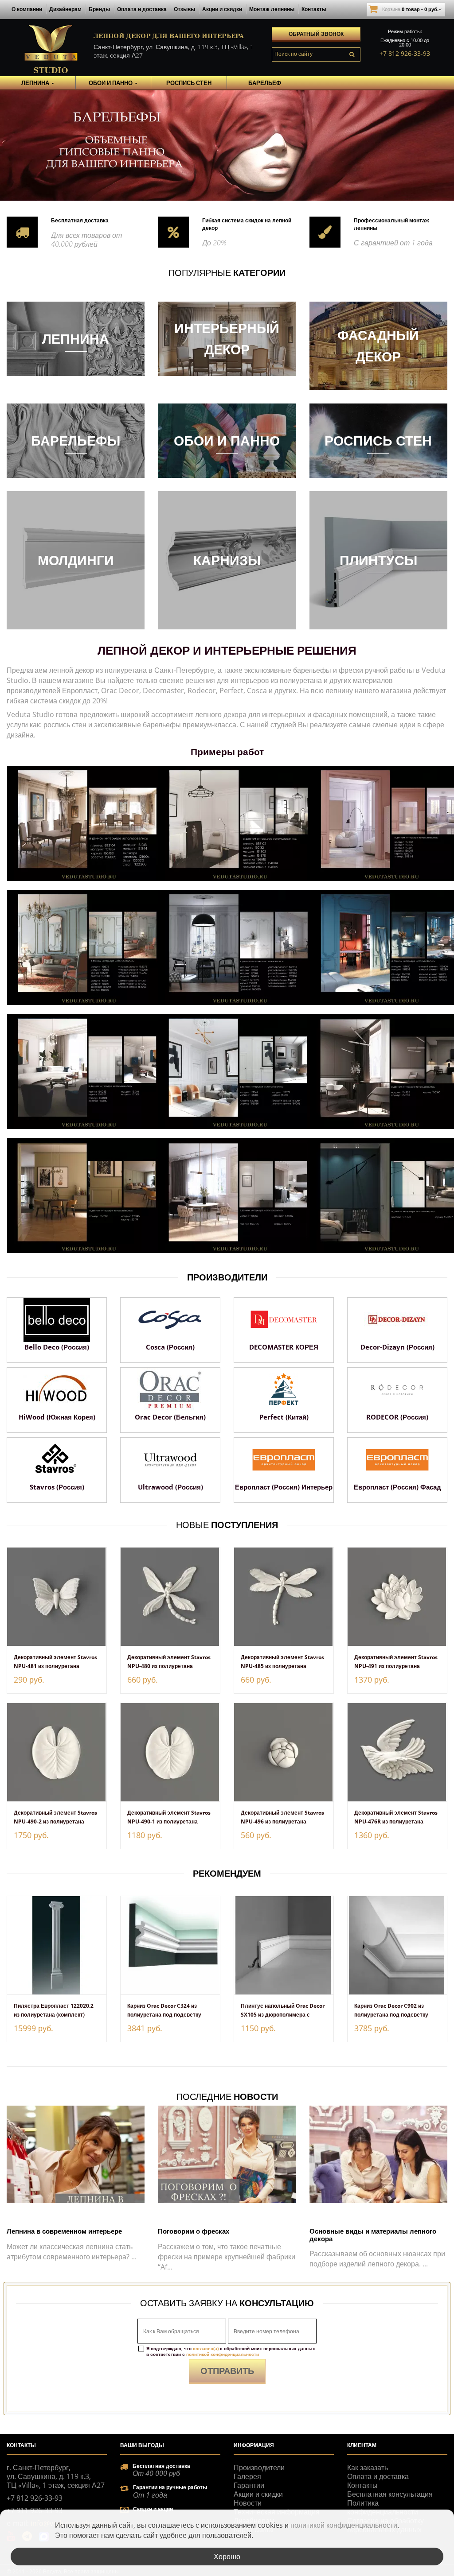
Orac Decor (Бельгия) (170, 1417)
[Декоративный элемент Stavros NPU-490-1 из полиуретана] (170, 1752)
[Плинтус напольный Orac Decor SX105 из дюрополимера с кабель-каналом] (284, 1945)
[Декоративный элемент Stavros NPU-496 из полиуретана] (284, 1752)
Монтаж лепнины (272, 9)
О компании (27, 9)
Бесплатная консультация (390, 2494)
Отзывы (184, 9)
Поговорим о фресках (194, 2231)
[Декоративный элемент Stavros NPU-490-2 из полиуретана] (57, 1752)
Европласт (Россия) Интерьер (284, 1487)
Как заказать (368, 2467)
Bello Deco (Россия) (57, 1347)
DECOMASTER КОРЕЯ (284, 1347)
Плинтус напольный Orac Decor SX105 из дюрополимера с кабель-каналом (283, 2015)
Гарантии (249, 2485)
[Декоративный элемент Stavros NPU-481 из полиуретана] (57, 1597)
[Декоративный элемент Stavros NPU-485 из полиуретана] (284, 1597)
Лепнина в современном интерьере (64, 2231)
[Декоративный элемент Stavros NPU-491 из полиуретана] (397, 1597)
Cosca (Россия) (170, 1347)
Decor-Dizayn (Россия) (397, 1347)
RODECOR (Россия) (397, 1417)
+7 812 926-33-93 (405, 53)
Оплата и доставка (142, 9)
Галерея (247, 2476)
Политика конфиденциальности (383, 2507)
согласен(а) (206, 2348)
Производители (259, 2467)
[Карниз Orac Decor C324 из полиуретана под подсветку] (170, 1945)
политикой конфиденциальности (223, 2354)
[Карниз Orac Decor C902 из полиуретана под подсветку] (397, 1945)
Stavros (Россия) (57, 1487)
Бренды (99, 9)
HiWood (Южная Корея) (57, 1417)
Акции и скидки (222, 9)
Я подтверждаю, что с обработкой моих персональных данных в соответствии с (231, 2351)
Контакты (314, 9)
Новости (248, 2503)
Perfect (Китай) (284, 1417)
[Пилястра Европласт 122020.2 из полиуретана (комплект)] (57, 1945)
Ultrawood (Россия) (170, 1487)
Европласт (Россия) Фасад (397, 1487)
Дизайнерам (65, 9)
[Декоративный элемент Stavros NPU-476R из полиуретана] (397, 1752)
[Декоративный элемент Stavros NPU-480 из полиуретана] (170, 1597)
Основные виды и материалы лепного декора (373, 2235)
